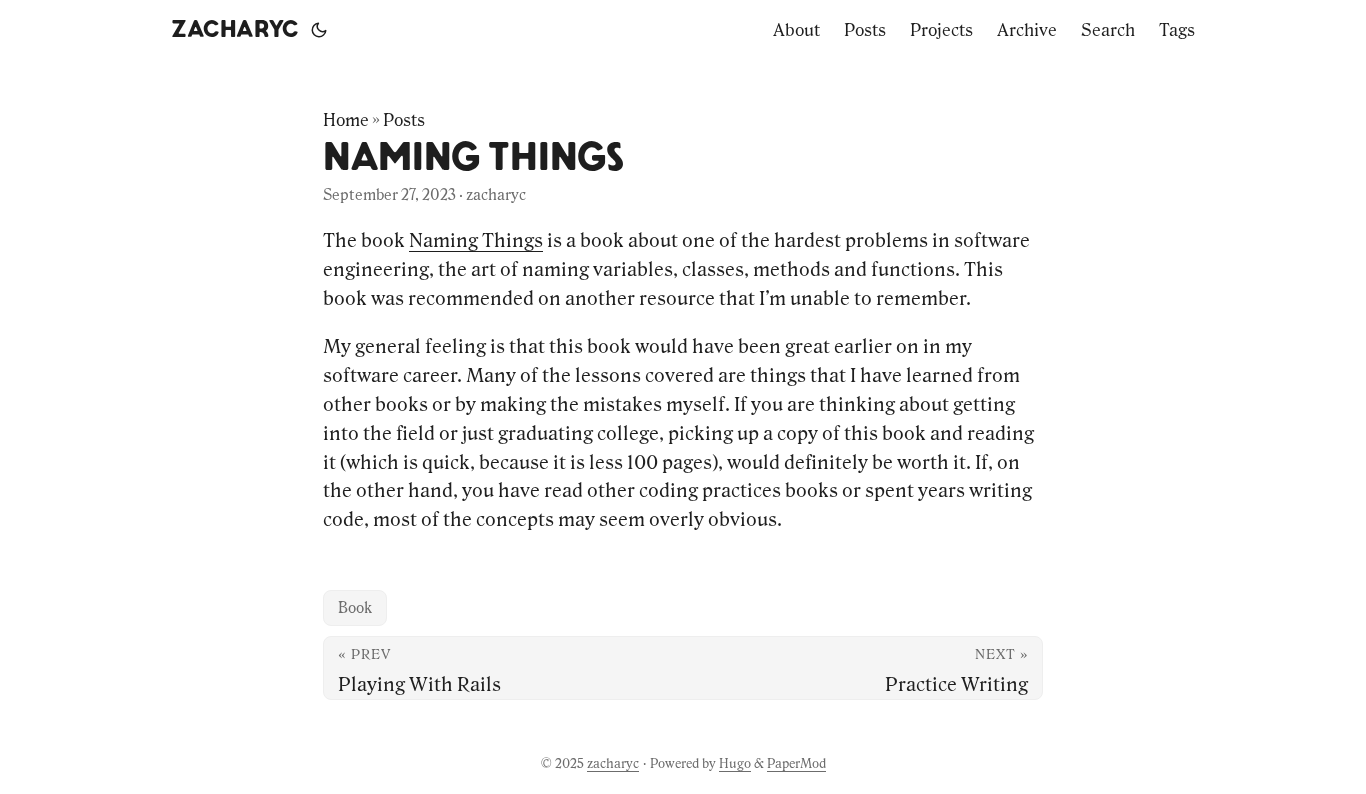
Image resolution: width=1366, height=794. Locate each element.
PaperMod (796, 763)
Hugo (735, 763)
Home (346, 120)
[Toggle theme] (319, 30)
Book (355, 607)
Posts (404, 120)
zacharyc (235, 30)
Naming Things (476, 240)
